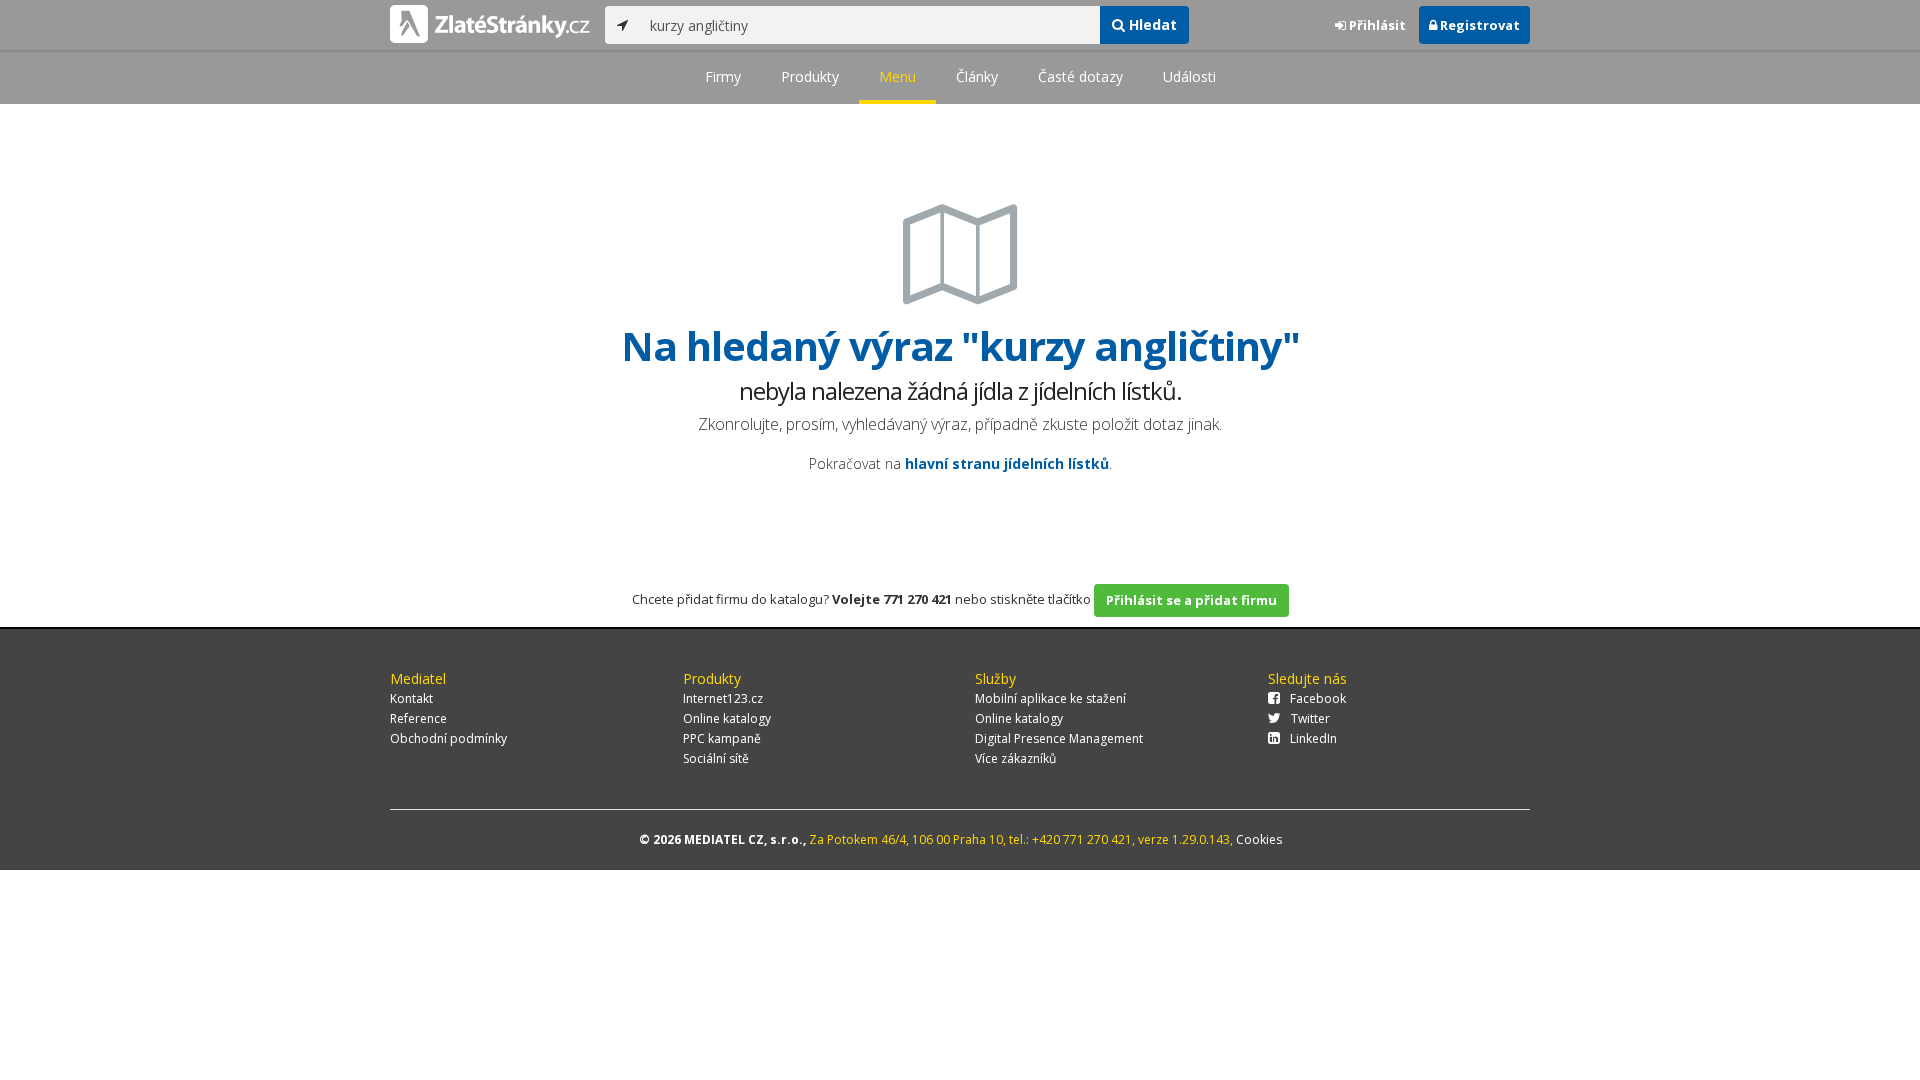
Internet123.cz (723, 698)
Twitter (1310, 718)
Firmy (723, 76)
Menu (897, 76)
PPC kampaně (722, 738)
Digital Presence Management (1059, 738)
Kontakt (411, 698)
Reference (418, 718)
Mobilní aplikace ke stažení (1050, 698)
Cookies (1259, 839)
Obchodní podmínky (448, 738)
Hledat (1151, 24)
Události (1189, 76)
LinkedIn (1313, 738)
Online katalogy (727, 718)
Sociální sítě (716, 758)
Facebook (1318, 698)
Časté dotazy (1080, 76)
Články (977, 76)
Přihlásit (1376, 25)
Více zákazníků (1015, 758)
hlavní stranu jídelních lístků (1007, 463)
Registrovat (1478, 25)
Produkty (810, 76)
